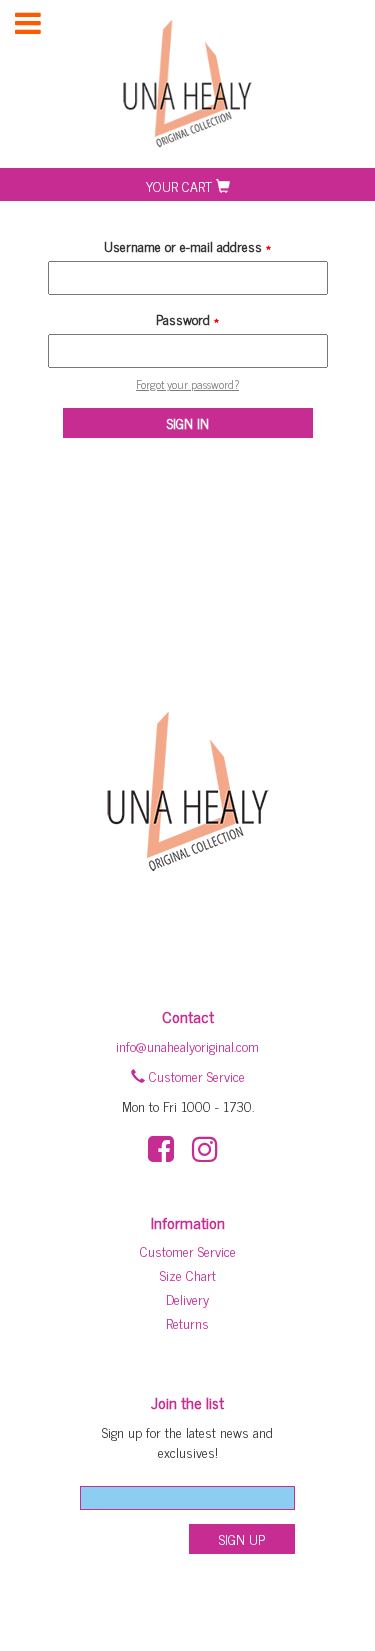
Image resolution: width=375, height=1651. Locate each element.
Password (187, 319)
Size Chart (188, 1274)
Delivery (187, 1298)
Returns (187, 1322)
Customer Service (195, 1075)
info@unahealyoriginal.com (187, 1045)
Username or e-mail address (187, 246)
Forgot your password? (187, 384)
